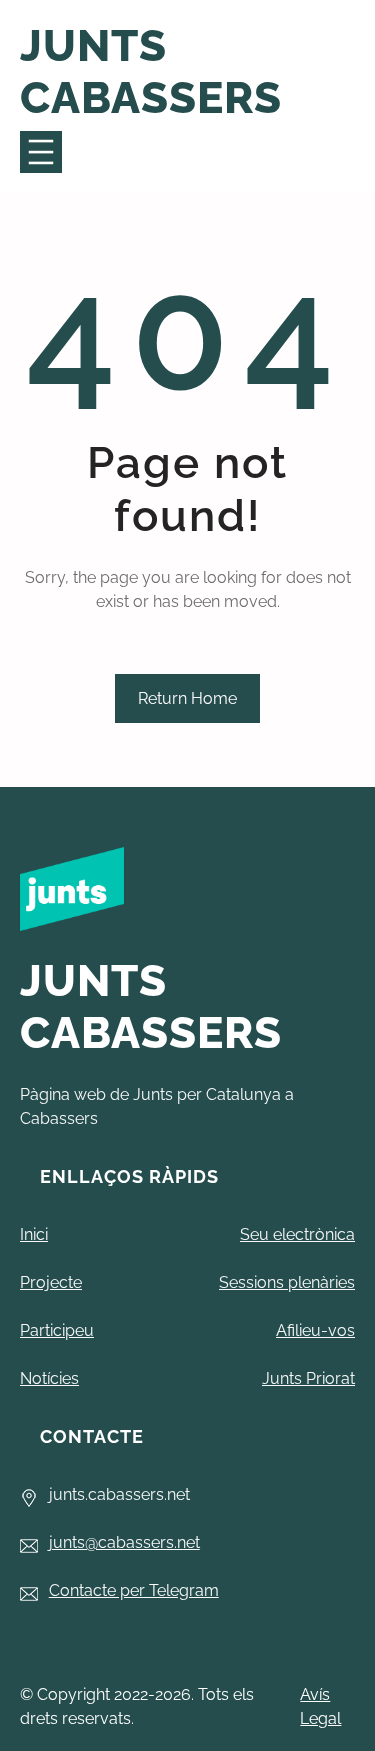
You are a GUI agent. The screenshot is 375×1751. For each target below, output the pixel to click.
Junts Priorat (308, 1378)
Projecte (51, 1282)
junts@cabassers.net (124, 1542)
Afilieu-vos (315, 1330)
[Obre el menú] (41, 152)
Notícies (49, 1378)
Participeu (57, 1330)
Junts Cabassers (151, 71)
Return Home (187, 698)
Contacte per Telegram (134, 1590)
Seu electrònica (297, 1234)
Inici (34, 1234)
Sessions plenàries (287, 1282)
